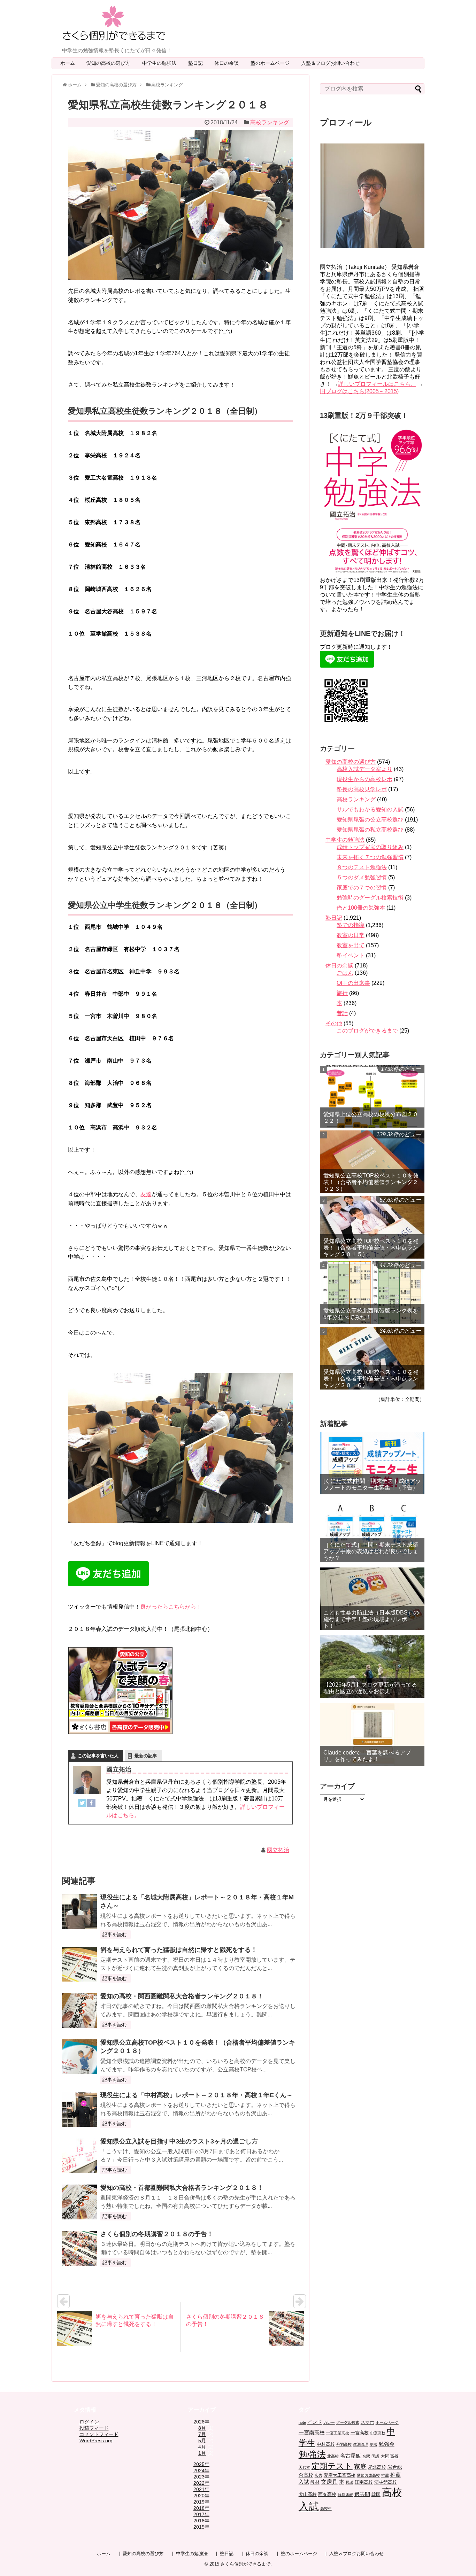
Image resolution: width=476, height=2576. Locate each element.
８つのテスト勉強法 (362, 867)
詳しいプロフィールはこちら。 (377, 384)
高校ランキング (270, 122)
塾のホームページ (272, 63)
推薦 (385, 2475)
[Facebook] (91, 1804)
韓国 (376, 2495)
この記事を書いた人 (98, 1756)
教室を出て (351, 945)
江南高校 (364, 2482)
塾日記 (198, 63)
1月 (202, 2453)
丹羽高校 (344, 2444)
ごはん (345, 973)
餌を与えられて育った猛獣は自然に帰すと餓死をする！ (179, 1950)
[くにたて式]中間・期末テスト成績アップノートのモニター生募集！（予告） (372, 1484)
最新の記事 (146, 1756)
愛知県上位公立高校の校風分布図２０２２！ (371, 1118)
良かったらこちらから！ (171, 1607)
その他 (334, 1023)
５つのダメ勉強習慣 (362, 877)
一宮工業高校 (338, 2433)
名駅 (366, 2456)
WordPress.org (96, 2441)
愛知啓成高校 (368, 2475)
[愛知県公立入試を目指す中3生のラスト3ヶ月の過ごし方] (79, 2156)
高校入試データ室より (364, 769)
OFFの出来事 (353, 983)
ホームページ (387, 2422)
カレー (329, 2422)
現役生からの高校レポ (364, 779)
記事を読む (115, 1935)
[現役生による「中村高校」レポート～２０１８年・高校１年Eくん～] (79, 2109)
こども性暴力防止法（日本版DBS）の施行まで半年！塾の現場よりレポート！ (371, 1619)
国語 (375, 2456)
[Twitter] (82, 1804)
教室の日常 (351, 935)
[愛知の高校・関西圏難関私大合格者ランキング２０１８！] (79, 2010)
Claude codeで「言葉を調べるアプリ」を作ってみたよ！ (367, 1756)
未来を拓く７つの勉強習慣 (370, 857)
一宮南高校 (312, 2432)
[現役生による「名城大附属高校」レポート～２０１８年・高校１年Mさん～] (79, 1912)
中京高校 (378, 2433)
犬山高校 (308, 2495)
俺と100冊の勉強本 (361, 908)
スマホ (367, 2422)
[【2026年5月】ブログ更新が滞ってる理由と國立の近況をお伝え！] (372, 1667)
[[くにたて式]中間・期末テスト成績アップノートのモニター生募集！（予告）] (372, 1463)
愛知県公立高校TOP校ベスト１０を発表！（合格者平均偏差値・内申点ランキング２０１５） (371, 1248)
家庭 (360, 2467)
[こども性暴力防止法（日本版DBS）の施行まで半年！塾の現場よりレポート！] (372, 1599)
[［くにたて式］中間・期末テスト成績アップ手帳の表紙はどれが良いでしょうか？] (372, 1531)
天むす (304, 2467)
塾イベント (351, 955)
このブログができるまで (367, 1031)
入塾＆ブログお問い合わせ (333, 63)
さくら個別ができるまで (245, 2564)
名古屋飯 (351, 2456)
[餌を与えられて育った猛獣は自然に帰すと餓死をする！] (79, 1964)
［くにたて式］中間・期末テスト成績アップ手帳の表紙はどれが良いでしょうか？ (371, 1551)
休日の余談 (229, 63)
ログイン (89, 2422)
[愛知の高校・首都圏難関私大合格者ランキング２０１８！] (79, 2202)
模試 (350, 2482)
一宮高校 (360, 2433)
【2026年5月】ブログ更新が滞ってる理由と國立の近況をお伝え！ (370, 1688)
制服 (374, 2444)
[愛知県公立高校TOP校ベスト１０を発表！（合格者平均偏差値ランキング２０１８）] (79, 2057)
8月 (202, 2428)
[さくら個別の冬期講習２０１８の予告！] (79, 2248)
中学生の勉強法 (162, 63)
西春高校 (327, 2495)
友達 (146, 1194)
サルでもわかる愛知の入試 (370, 810)
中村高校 (326, 2444)
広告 (318, 2475)
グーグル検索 (348, 2422)
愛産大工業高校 (340, 2475)
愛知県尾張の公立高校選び (370, 820)
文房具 (329, 2482)
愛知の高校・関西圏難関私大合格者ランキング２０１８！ (182, 1996)
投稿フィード (94, 2428)
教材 (315, 2482)
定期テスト (332, 2466)
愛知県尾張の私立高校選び (370, 830)
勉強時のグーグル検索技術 (370, 898)
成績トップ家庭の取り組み (370, 847)
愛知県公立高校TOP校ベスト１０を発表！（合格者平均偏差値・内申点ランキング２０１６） (371, 1379)
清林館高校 (386, 2482)
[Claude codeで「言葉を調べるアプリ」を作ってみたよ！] (372, 1735)
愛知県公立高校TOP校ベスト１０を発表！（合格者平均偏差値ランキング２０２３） (371, 1182)
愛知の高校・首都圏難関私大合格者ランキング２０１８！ (182, 2188)
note (302, 2422)
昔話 (342, 1013)
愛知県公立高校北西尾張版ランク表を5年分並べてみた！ (371, 1314)
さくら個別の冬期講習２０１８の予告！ (157, 2234)
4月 (202, 2447)
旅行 (342, 993)
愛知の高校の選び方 (111, 63)
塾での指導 (351, 925)
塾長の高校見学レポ (362, 789)
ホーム (68, 63)
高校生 (326, 2508)
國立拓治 (278, 1850)
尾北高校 (377, 2467)
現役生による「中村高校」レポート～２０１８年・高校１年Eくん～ (197, 2095)
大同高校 (390, 2456)
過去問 (362, 2494)
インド (315, 2422)
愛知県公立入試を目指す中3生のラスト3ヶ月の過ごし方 (179, 2141)
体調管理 (361, 2444)
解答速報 (345, 2495)
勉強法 (312, 2454)
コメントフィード (99, 2434)
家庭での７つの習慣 (362, 888)
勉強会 (387, 2444)
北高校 (333, 2456)
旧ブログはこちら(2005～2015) (359, 391)
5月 (202, 2441)
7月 (202, 2434)
